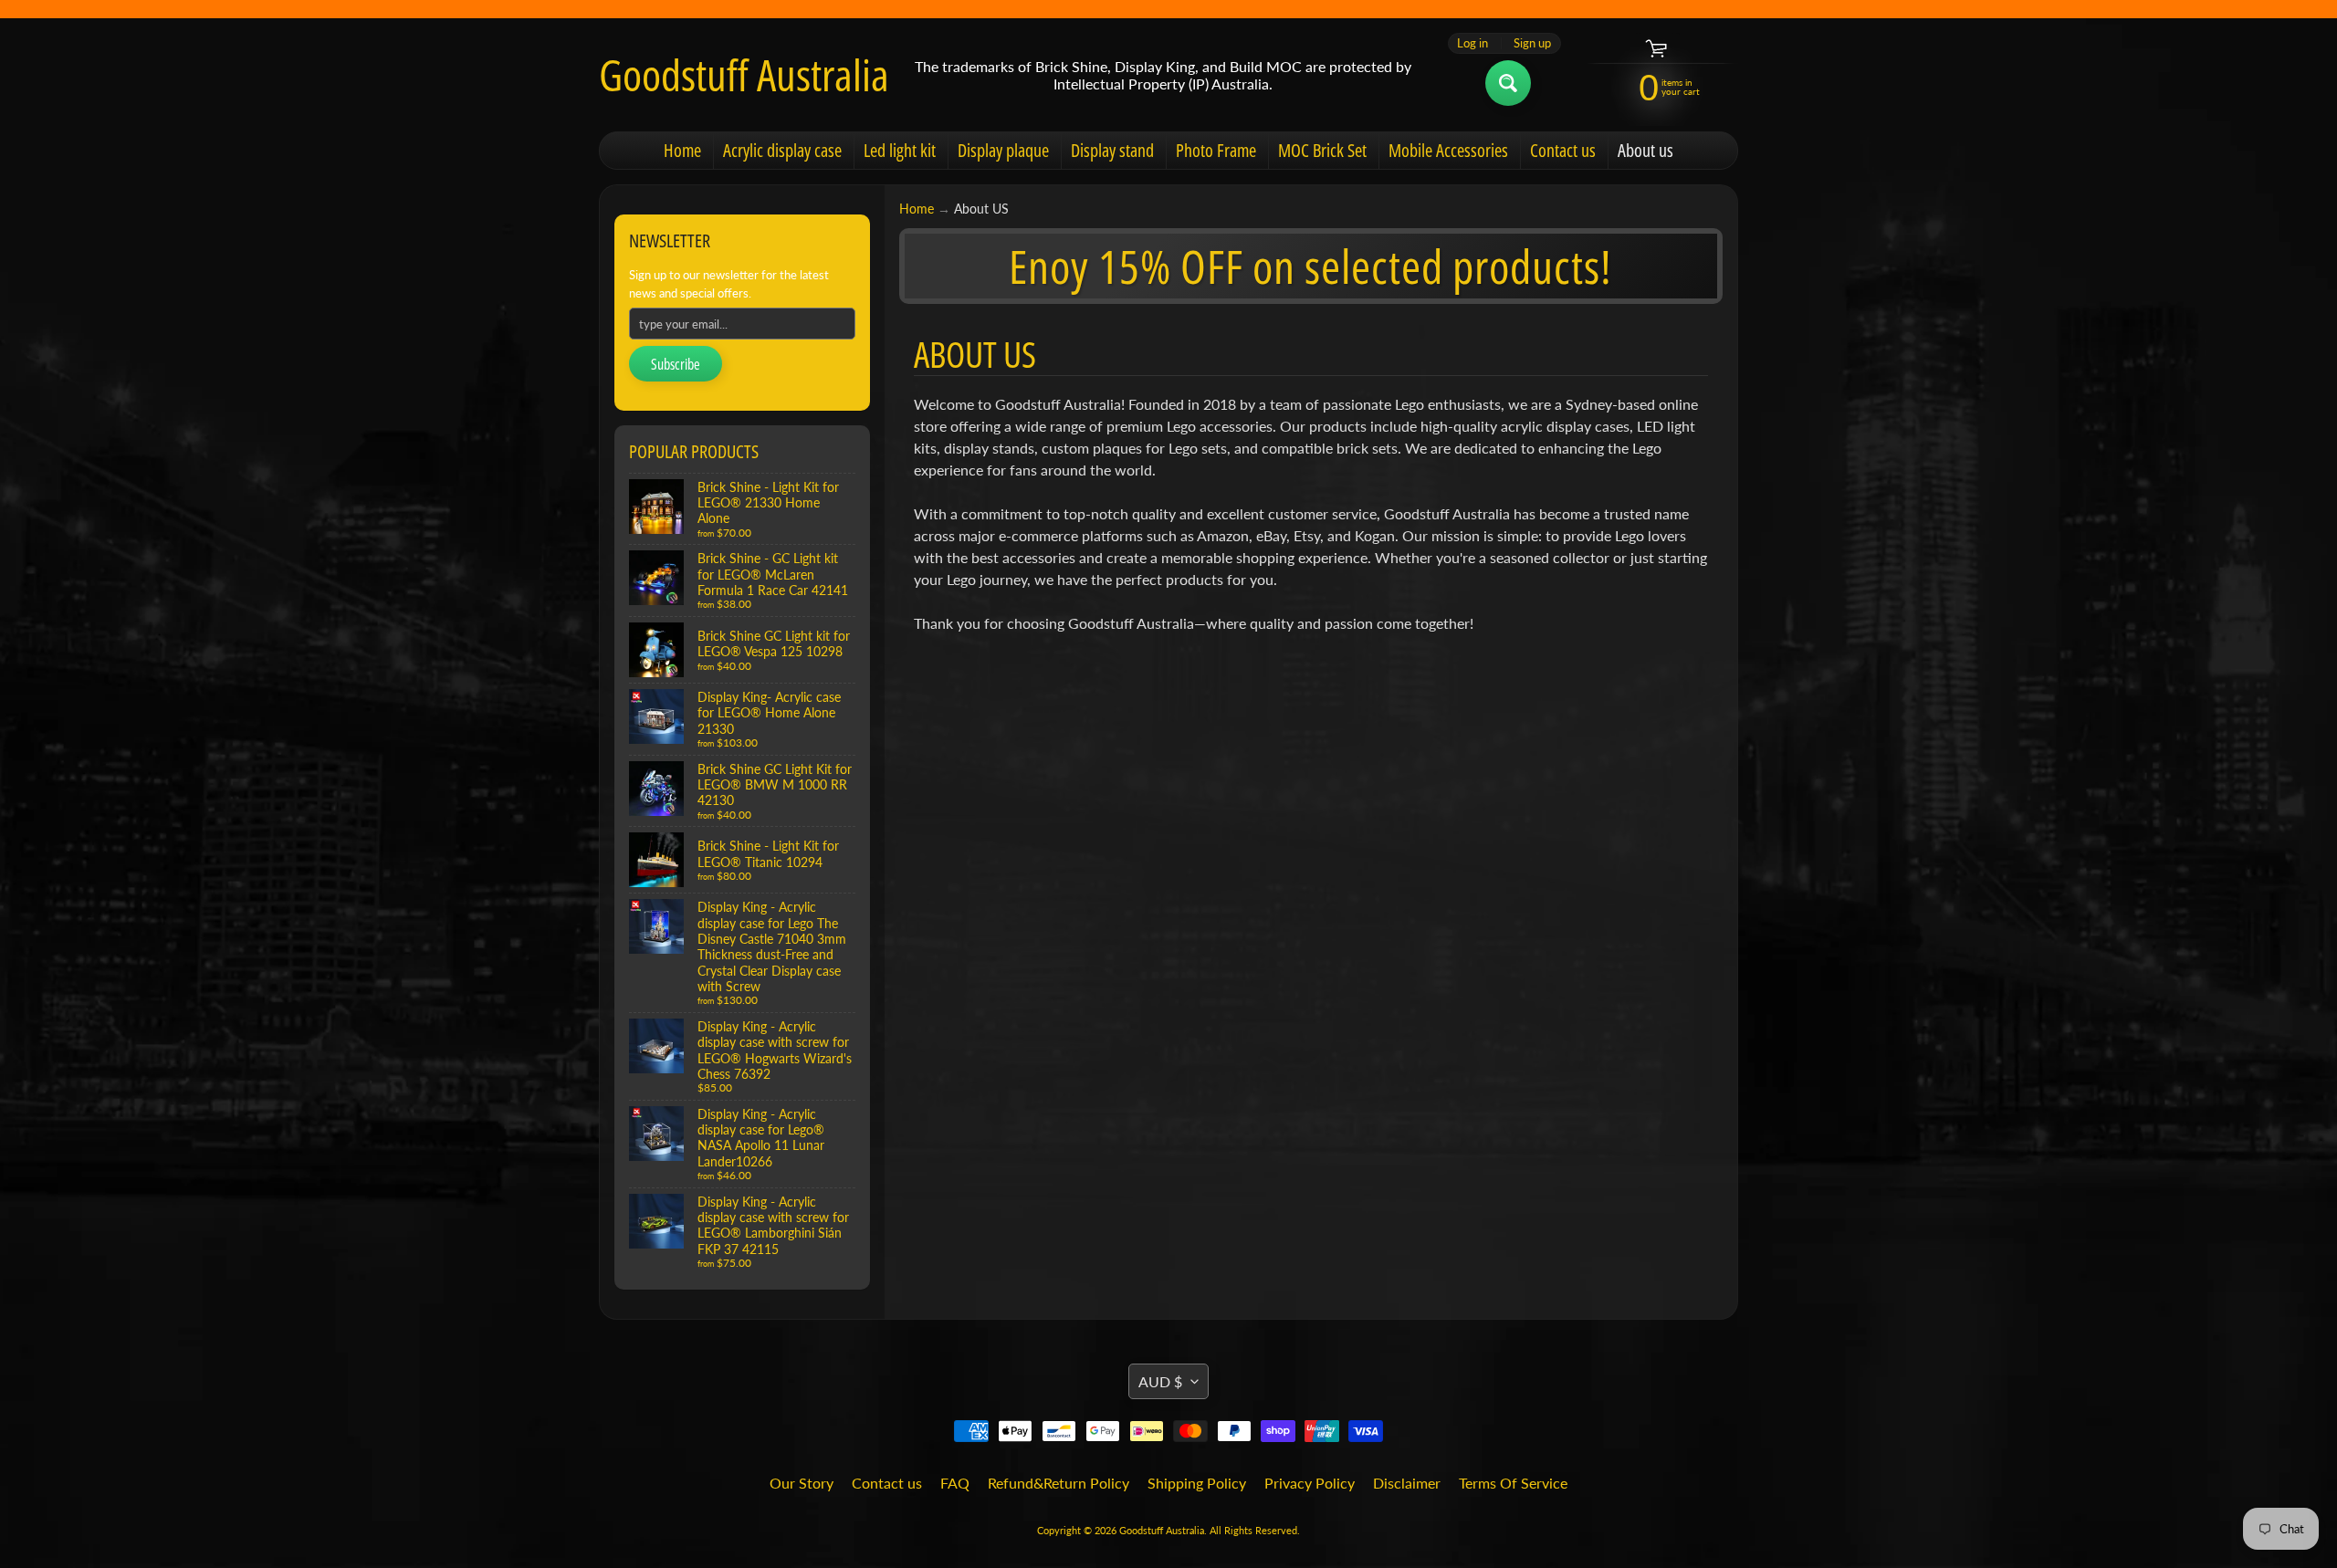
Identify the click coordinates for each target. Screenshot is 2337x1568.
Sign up (1532, 43)
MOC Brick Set (1322, 150)
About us (1645, 150)
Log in (1472, 43)
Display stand (1112, 150)
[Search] (1508, 83)
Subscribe (676, 364)
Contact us (1563, 150)
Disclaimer (1407, 1483)
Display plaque (1003, 150)
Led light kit (900, 150)
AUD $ (1160, 1381)
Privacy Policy (1310, 1483)
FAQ (955, 1483)
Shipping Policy (1197, 1483)
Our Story (802, 1483)
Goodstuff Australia (744, 75)
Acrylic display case (782, 150)
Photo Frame (1216, 150)
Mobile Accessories (1448, 150)
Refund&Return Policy (1058, 1483)
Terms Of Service (1513, 1483)
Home (682, 150)
